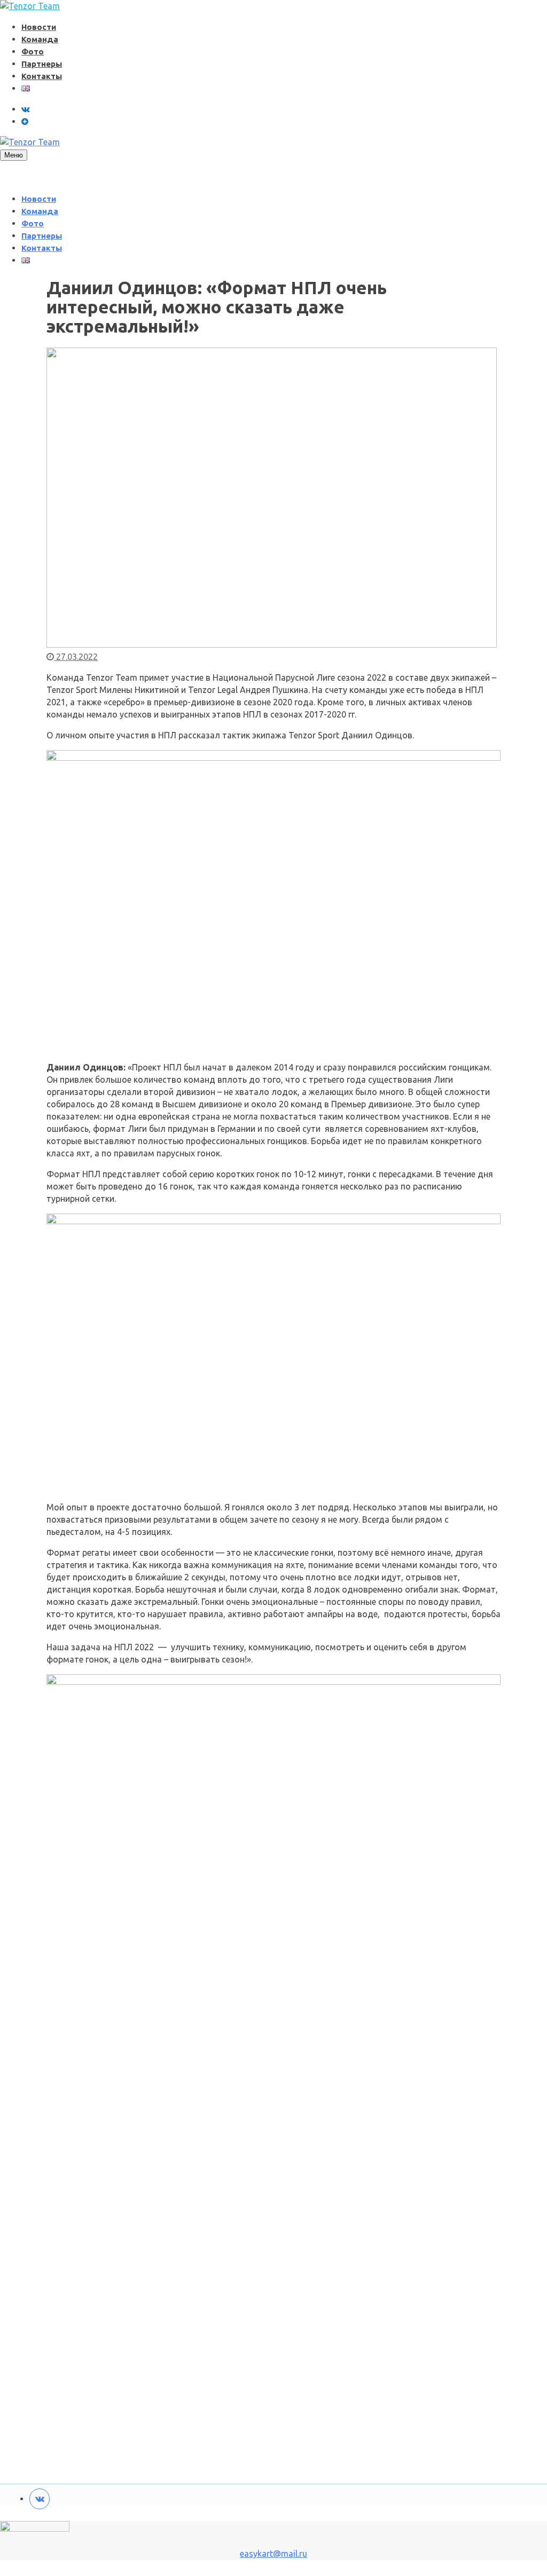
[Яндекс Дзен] (25, 121)
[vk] (26, 109)
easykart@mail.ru (273, 2554)
